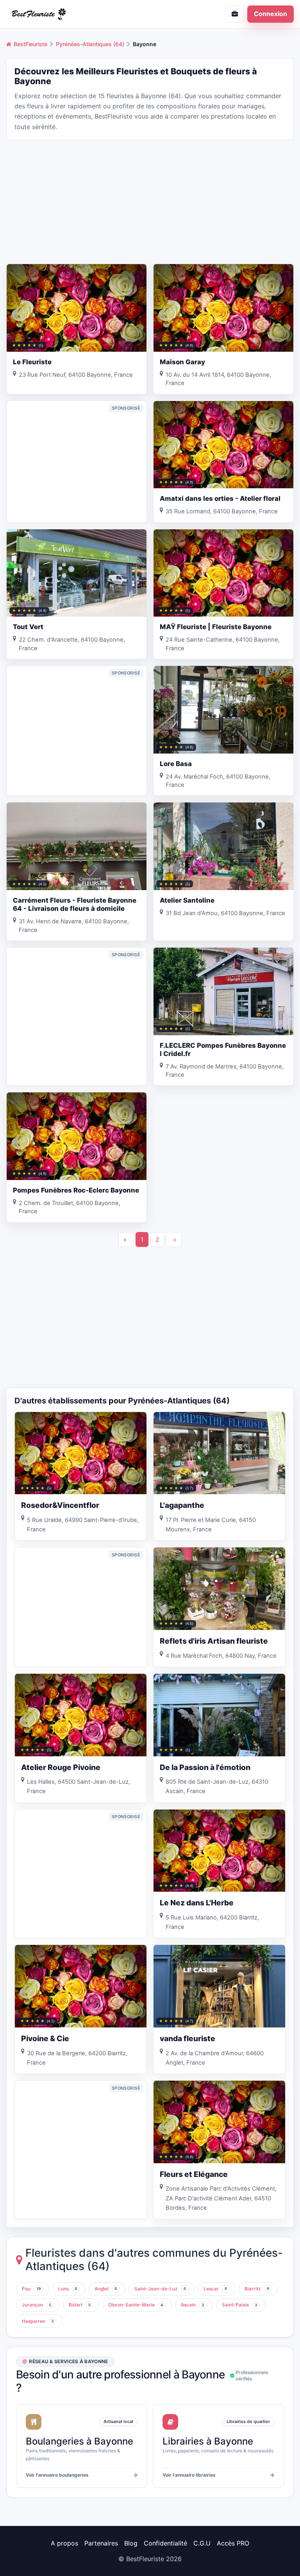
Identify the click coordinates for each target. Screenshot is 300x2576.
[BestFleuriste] (75, 14)
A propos (64, 2543)
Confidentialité (165, 2543)
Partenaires (101, 2543)
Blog (131, 2543)
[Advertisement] (150, 201)
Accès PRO (233, 2543)
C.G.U (202, 2543)
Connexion (271, 14)
